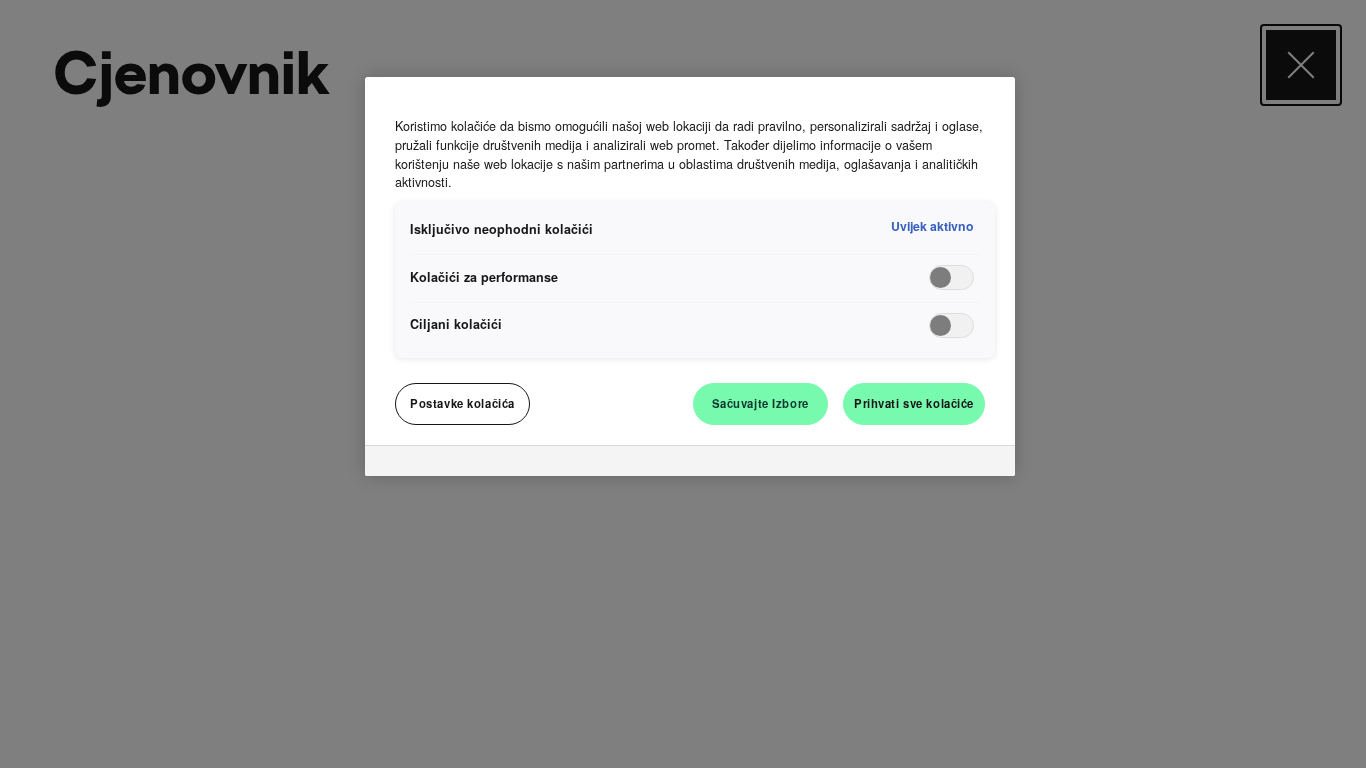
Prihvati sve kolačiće (914, 403)
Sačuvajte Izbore (760, 403)
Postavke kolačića (462, 403)
